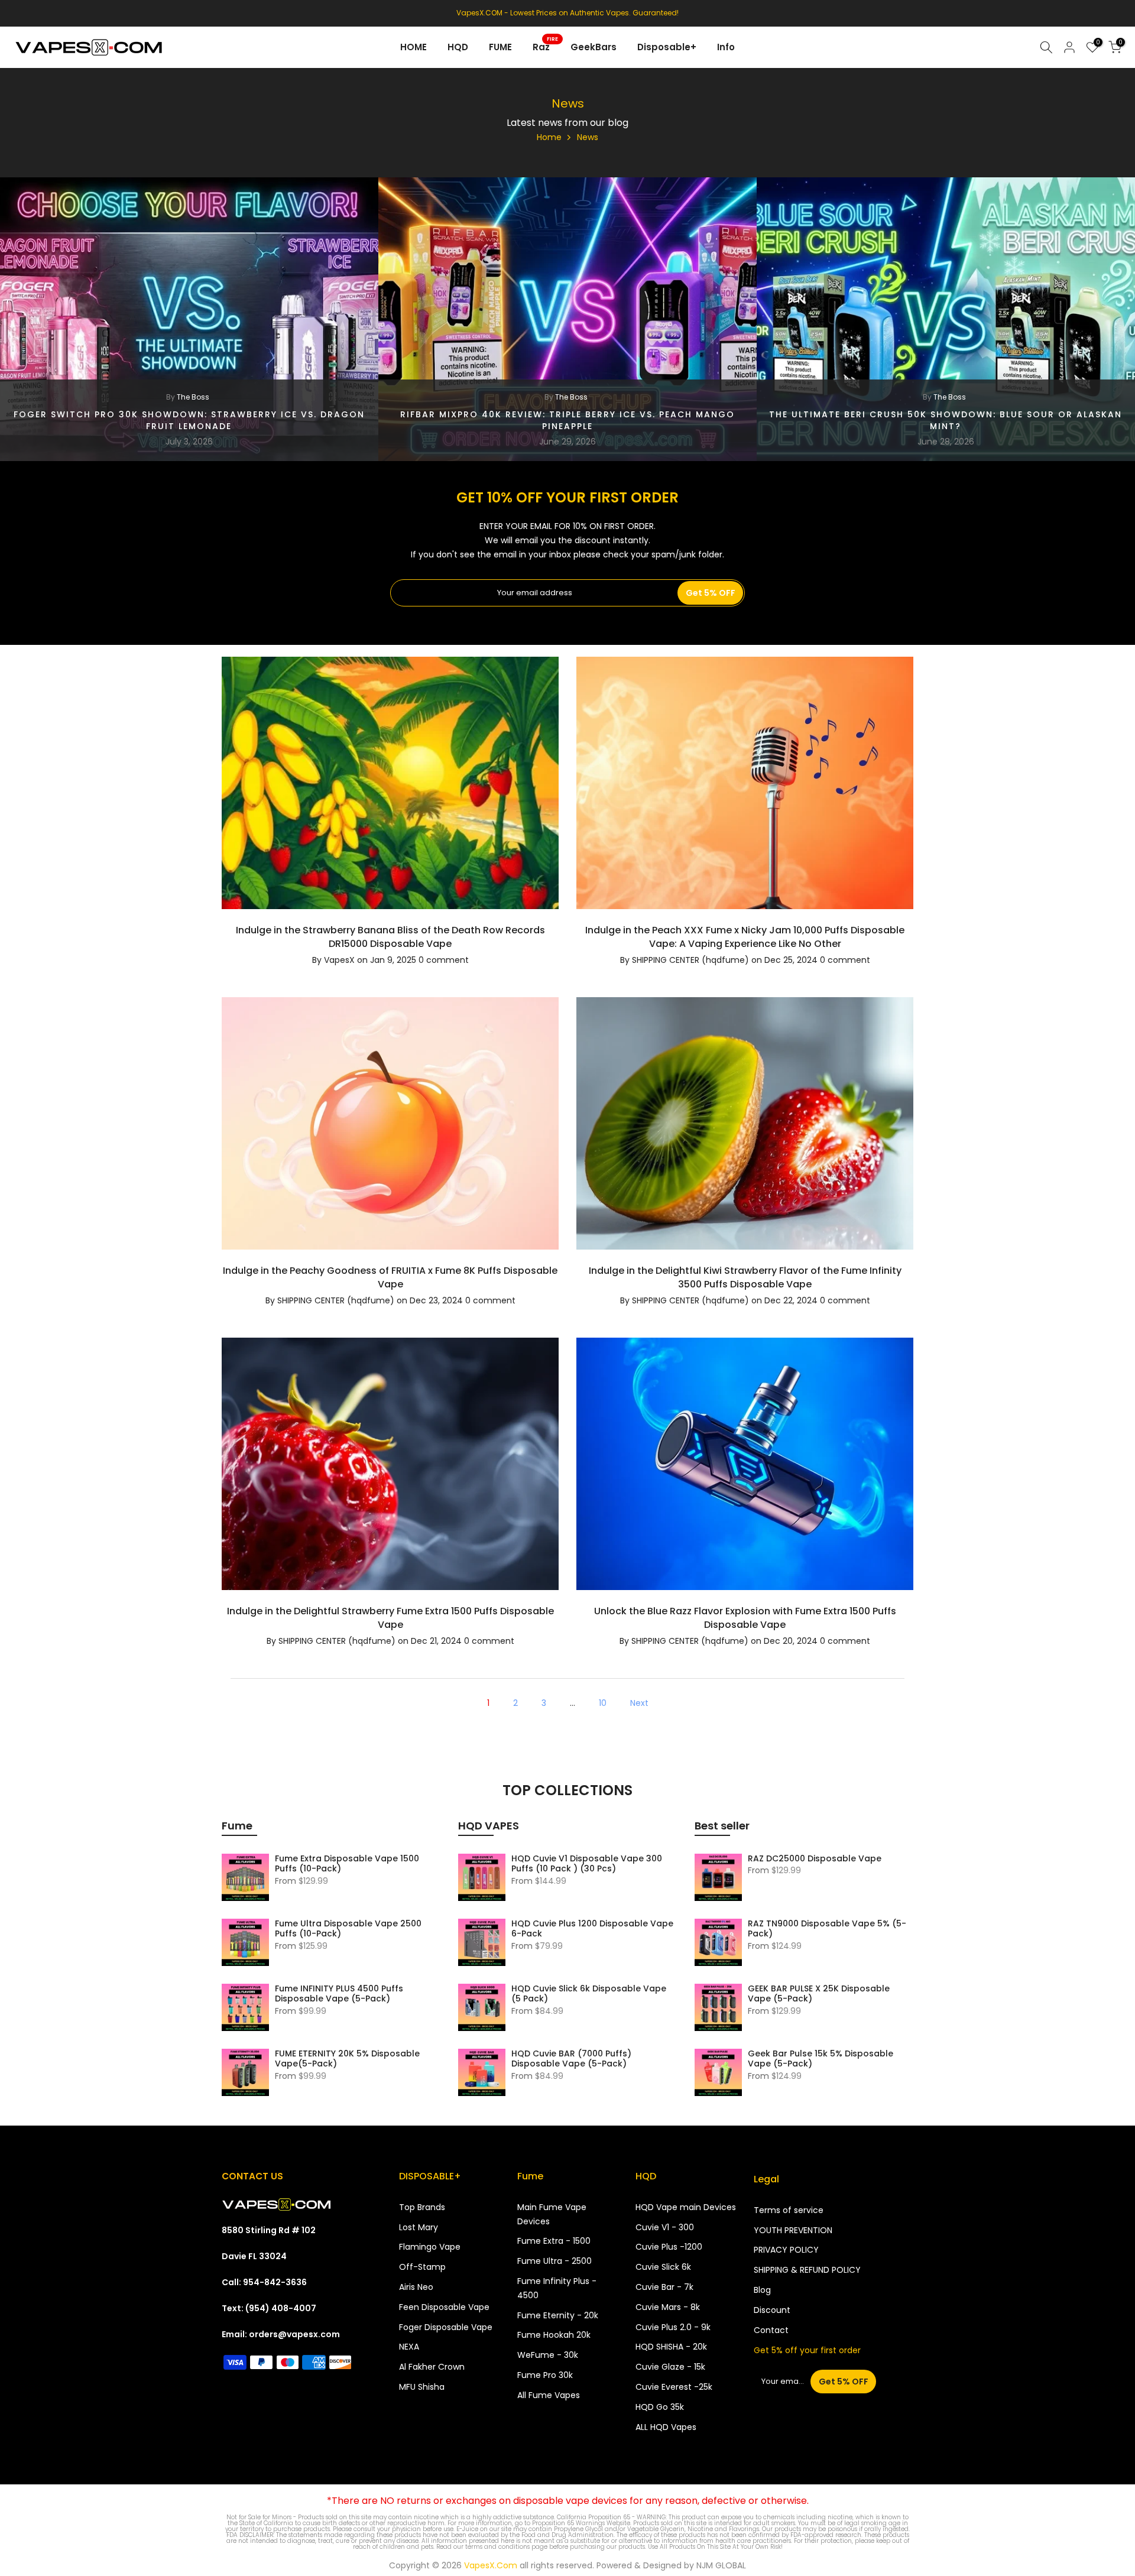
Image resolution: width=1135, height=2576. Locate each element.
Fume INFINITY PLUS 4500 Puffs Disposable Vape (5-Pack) (339, 1994)
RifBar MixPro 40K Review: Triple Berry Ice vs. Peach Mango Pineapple (567, 420)
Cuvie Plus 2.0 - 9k (673, 2327)
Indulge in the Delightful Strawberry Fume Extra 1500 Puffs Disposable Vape (390, 1618)
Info (726, 47)
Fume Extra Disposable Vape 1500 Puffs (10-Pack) (347, 1864)
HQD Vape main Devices (686, 2207)
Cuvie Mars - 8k (668, 2307)
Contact (771, 2330)
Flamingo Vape (430, 2247)
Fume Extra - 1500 (554, 2241)
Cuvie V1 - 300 (665, 2227)
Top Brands (422, 2207)
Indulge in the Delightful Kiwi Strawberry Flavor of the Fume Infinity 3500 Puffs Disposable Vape (745, 1277)
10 (603, 1703)
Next (639, 1703)
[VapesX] (276, 2204)
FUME (500, 47)
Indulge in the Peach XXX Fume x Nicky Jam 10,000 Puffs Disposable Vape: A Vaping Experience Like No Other (745, 937)
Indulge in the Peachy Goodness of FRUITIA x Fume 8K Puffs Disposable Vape (390, 1277)
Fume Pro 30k (545, 2375)
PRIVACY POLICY (786, 2250)
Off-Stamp (422, 2267)
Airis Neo (416, 2287)
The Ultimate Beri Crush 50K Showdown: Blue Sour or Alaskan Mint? (946, 420)
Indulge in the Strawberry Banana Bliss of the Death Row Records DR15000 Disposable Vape (390, 937)
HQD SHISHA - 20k (671, 2347)
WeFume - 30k (548, 2355)
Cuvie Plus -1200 (669, 2247)
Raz (546, 46)
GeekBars (594, 47)
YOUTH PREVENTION (793, 2230)
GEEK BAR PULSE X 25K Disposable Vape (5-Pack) (819, 1994)
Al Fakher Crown (432, 2367)
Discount (772, 2310)
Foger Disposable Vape (446, 2327)
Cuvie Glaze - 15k (670, 2367)
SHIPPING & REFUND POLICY (807, 2270)
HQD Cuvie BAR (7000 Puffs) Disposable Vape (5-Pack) (571, 2059)
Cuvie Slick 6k (663, 2267)
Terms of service (789, 2210)
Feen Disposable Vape (444, 2307)
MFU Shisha (422, 2387)
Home (549, 137)
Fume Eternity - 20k (558, 2315)
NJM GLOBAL (721, 2565)
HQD (458, 47)
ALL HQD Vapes (666, 2427)
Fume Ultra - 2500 (554, 2261)
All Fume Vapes (549, 2395)
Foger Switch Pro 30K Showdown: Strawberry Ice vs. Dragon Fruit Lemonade (189, 420)
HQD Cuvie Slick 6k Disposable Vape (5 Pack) (589, 1994)
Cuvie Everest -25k (674, 2387)
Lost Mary (419, 2227)
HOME (414, 47)
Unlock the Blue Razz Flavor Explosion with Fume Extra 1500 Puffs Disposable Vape (745, 1618)
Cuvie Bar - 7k (664, 2287)
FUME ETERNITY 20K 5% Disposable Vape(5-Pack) (347, 2059)
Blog (762, 2290)
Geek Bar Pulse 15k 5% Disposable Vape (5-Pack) (821, 2059)
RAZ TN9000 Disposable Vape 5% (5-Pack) (827, 1929)
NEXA (409, 2347)
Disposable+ (667, 47)
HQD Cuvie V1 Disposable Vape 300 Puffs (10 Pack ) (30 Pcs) (587, 1864)
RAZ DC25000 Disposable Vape (815, 1858)
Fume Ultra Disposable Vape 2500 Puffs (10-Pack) (348, 1929)
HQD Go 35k (660, 2407)
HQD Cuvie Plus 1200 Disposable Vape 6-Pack (592, 1929)
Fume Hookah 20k (554, 2335)
